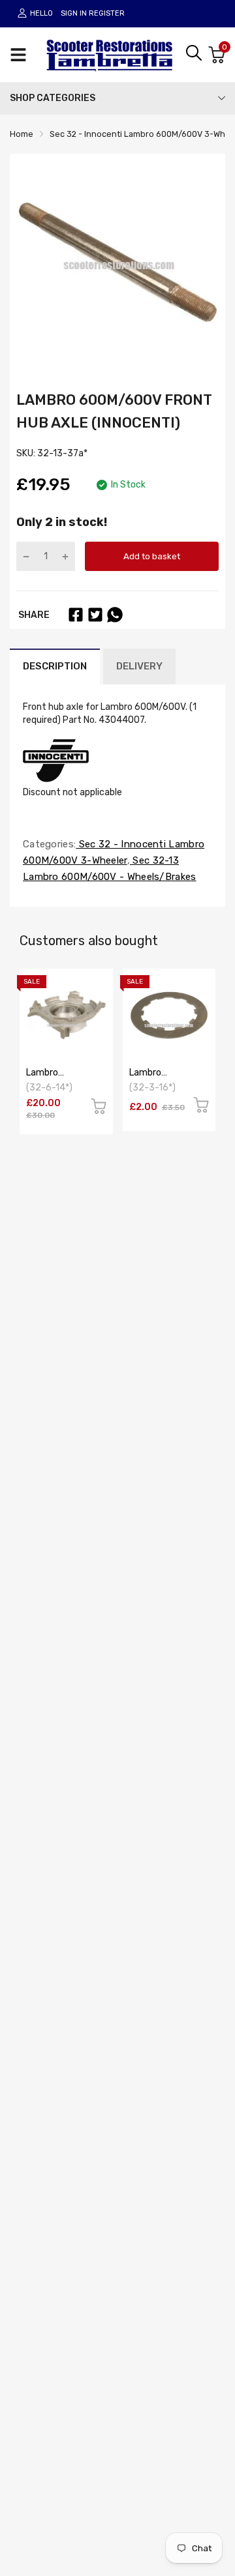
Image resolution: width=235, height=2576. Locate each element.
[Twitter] (95, 615)
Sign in (74, 13)
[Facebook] (76, 615)
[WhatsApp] (115, 615)
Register (107, 13)
